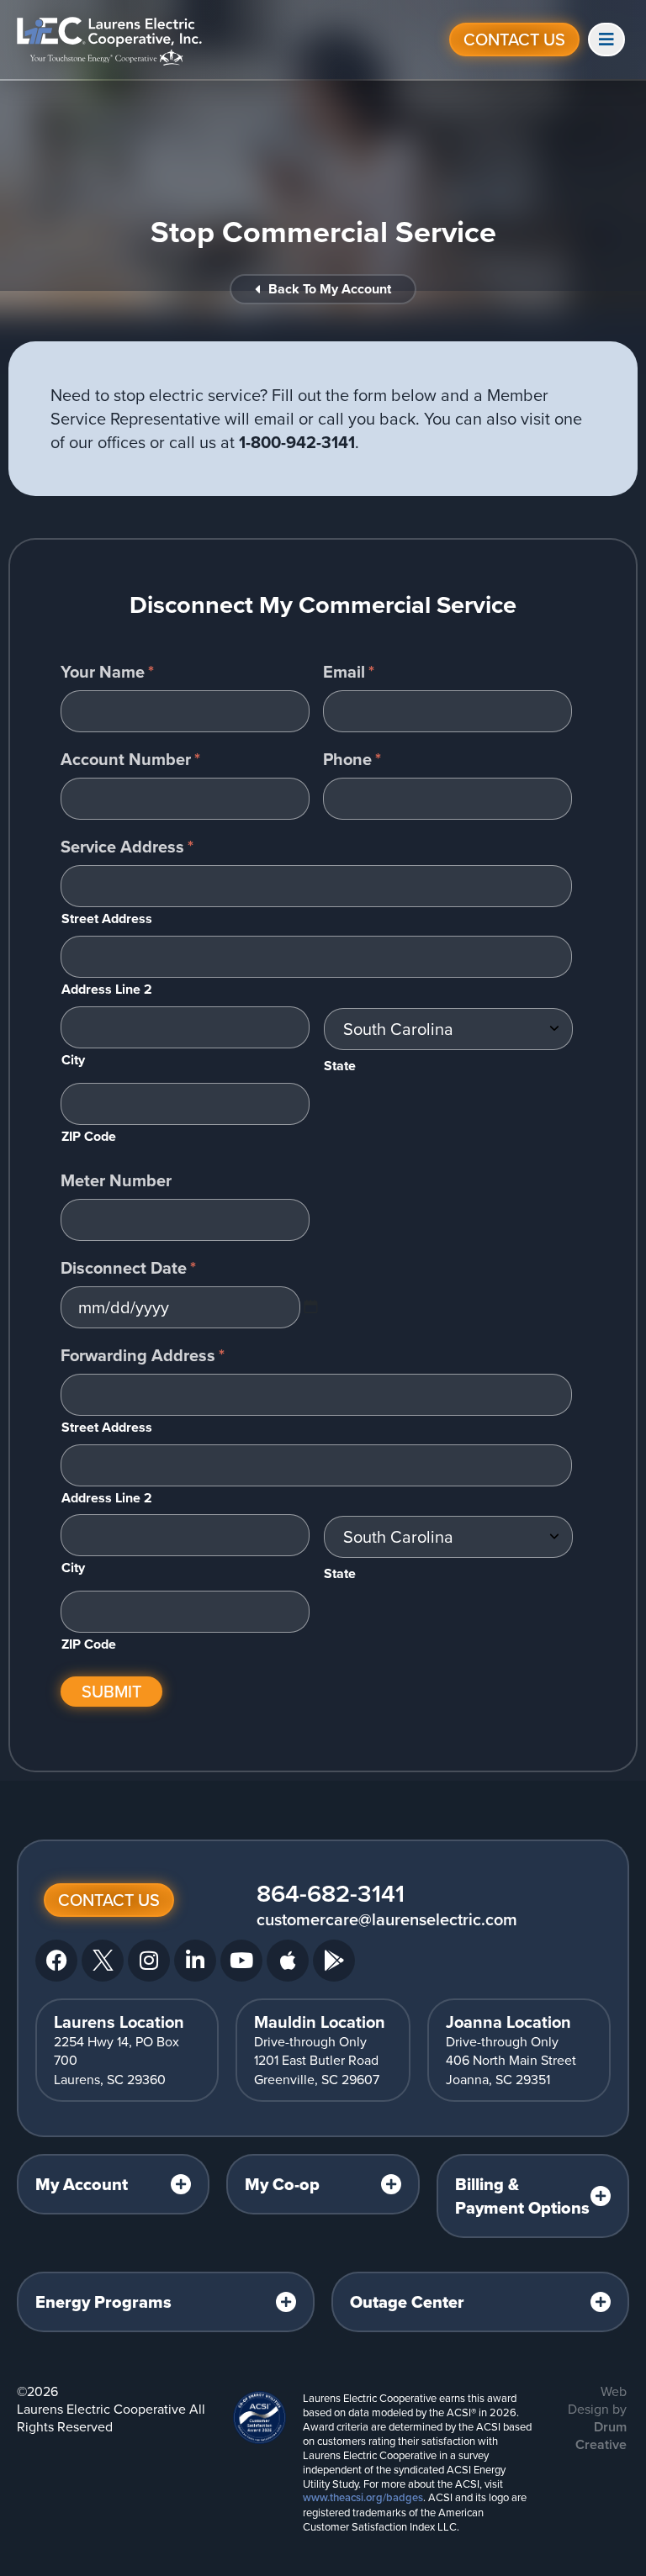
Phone (352, 759)
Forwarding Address (143, 1355)
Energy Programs (103, 2302)
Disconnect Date (128, 1268)
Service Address (127, 847)
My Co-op (282, 2184)
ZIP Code (89, 1136)
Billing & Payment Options (522, 2196)
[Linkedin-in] (195, 1961)
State (340, 1066)
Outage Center (407, 2302)
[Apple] (288, 1961)
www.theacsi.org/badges (363, 2497)
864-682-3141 (331, 1893)
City (73, 1060)
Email (349, 672)
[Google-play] (334, 1961)
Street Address (107, 918)
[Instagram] (149, 1961)
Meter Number (116, 1180)
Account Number (130, 759)
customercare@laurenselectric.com (387, 1919)
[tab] (113, 2184)
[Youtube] (241, 1961)
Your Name (107, 672)
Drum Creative (601, 2436)
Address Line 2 (107, 989)
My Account (82, 2184)
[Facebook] (56, 1961)
